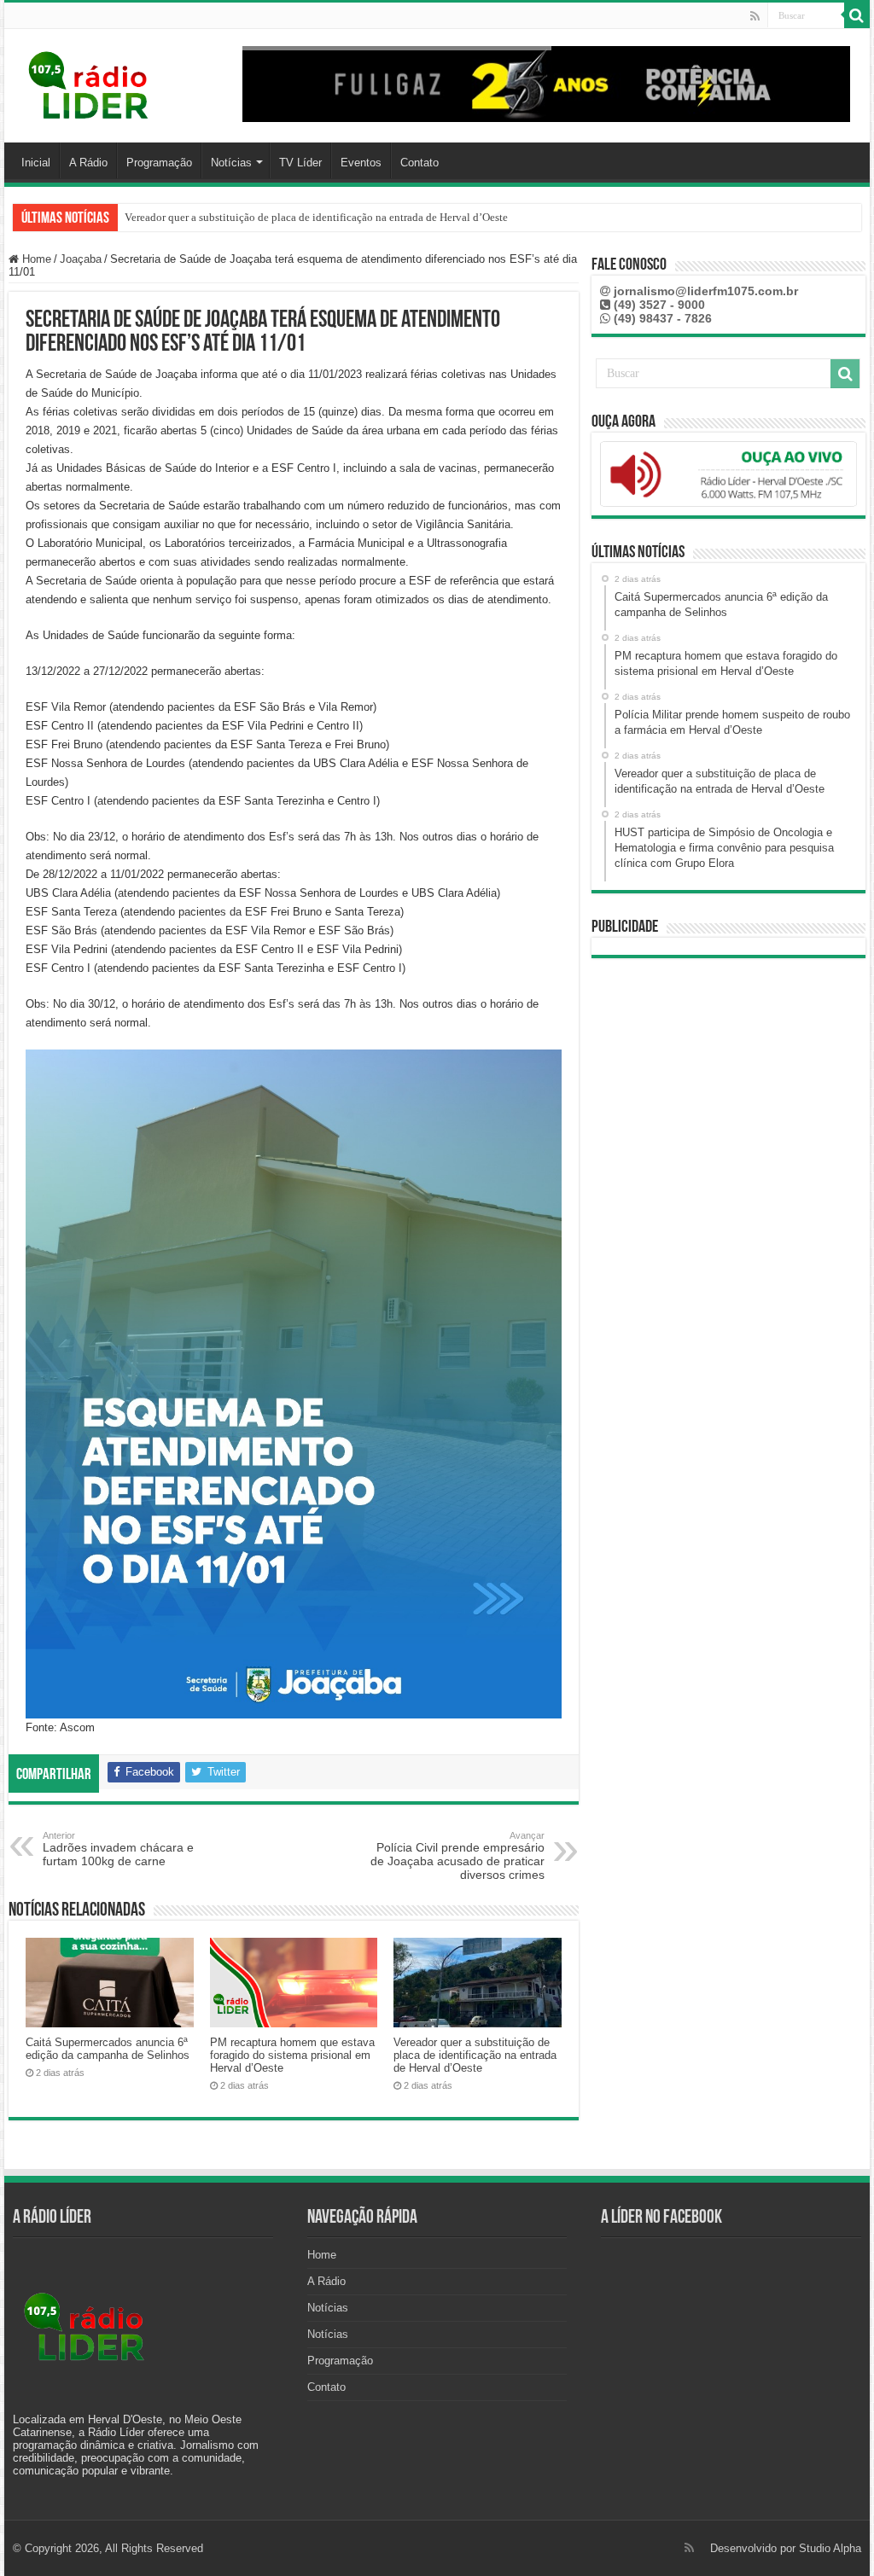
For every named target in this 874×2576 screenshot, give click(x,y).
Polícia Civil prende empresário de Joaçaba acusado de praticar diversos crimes (457, 1856)
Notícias (231, 163)
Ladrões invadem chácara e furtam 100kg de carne (118, 1849)
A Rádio (88, 163)
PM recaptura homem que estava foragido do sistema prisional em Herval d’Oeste (292, 2055)
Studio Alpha (830, 2548)
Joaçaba (81, 259)
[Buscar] (857, 15)
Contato (420, 163)
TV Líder (300, 163)
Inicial (36, 163)
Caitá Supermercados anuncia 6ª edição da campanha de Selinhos (108, 2049)
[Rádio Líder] (90, 83)
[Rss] (755, 16)
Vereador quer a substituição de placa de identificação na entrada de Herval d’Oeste (316, 217)
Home (35, 259)
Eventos (361, 163)
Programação (159, 163)
